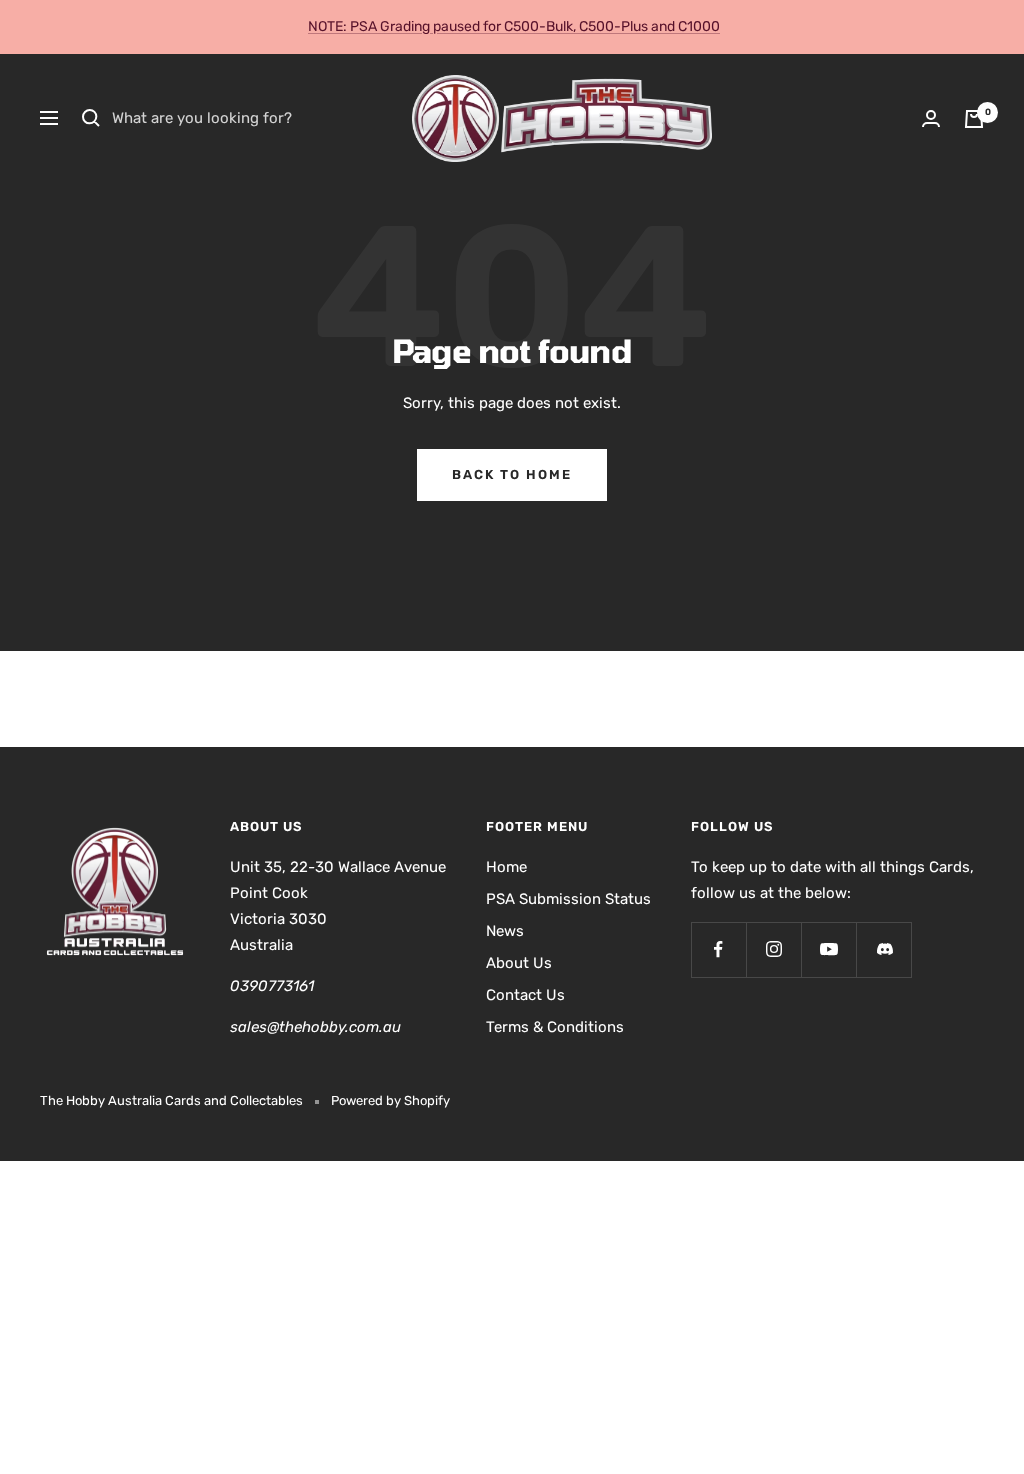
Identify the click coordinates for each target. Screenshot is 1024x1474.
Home (506, 867)
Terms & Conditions (555, 1027)
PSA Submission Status (568, 899)
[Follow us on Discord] (883, 949)
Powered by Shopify (390, 1100)
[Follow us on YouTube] (828, 949)
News (505, 931)
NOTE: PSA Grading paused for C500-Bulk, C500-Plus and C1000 (514, 26)
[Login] (931, 118)
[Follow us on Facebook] (718, 949)
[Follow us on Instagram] (773, 949)
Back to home (512, 474)
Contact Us (525, 995)
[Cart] (974, 119)
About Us (519, 963)
